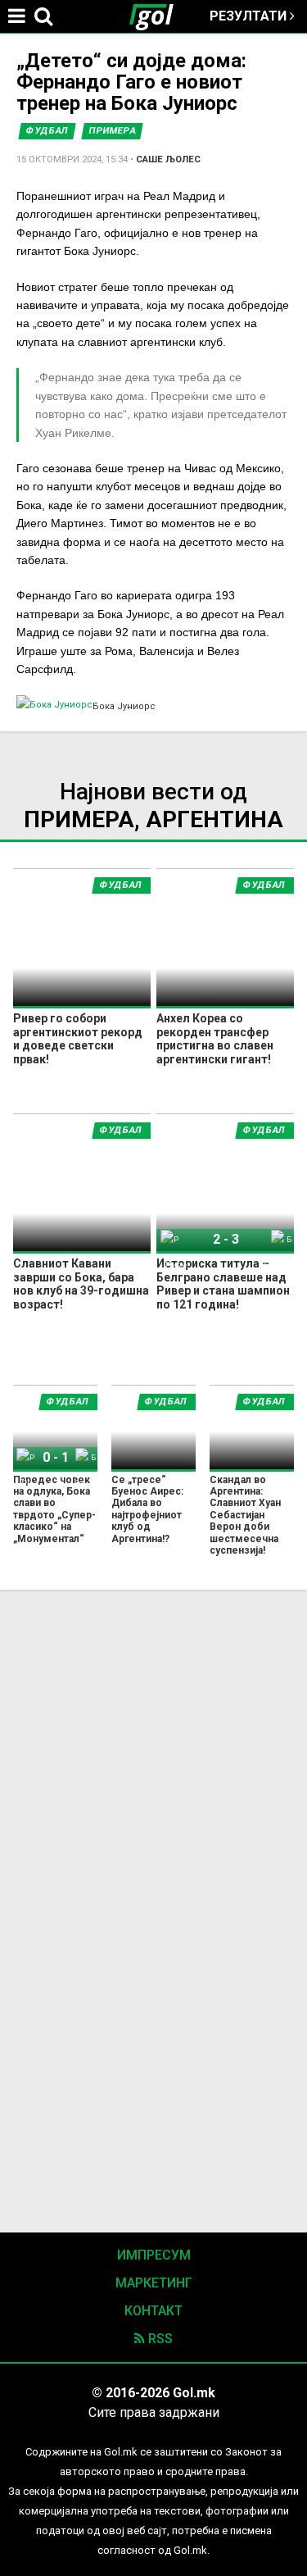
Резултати (250, 16)
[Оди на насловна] (158, 16)
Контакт (153, 2311)
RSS (159, 2339)
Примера (113, 131)
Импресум (154, 2255)
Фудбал (47, 131)
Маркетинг (154, 2283)
